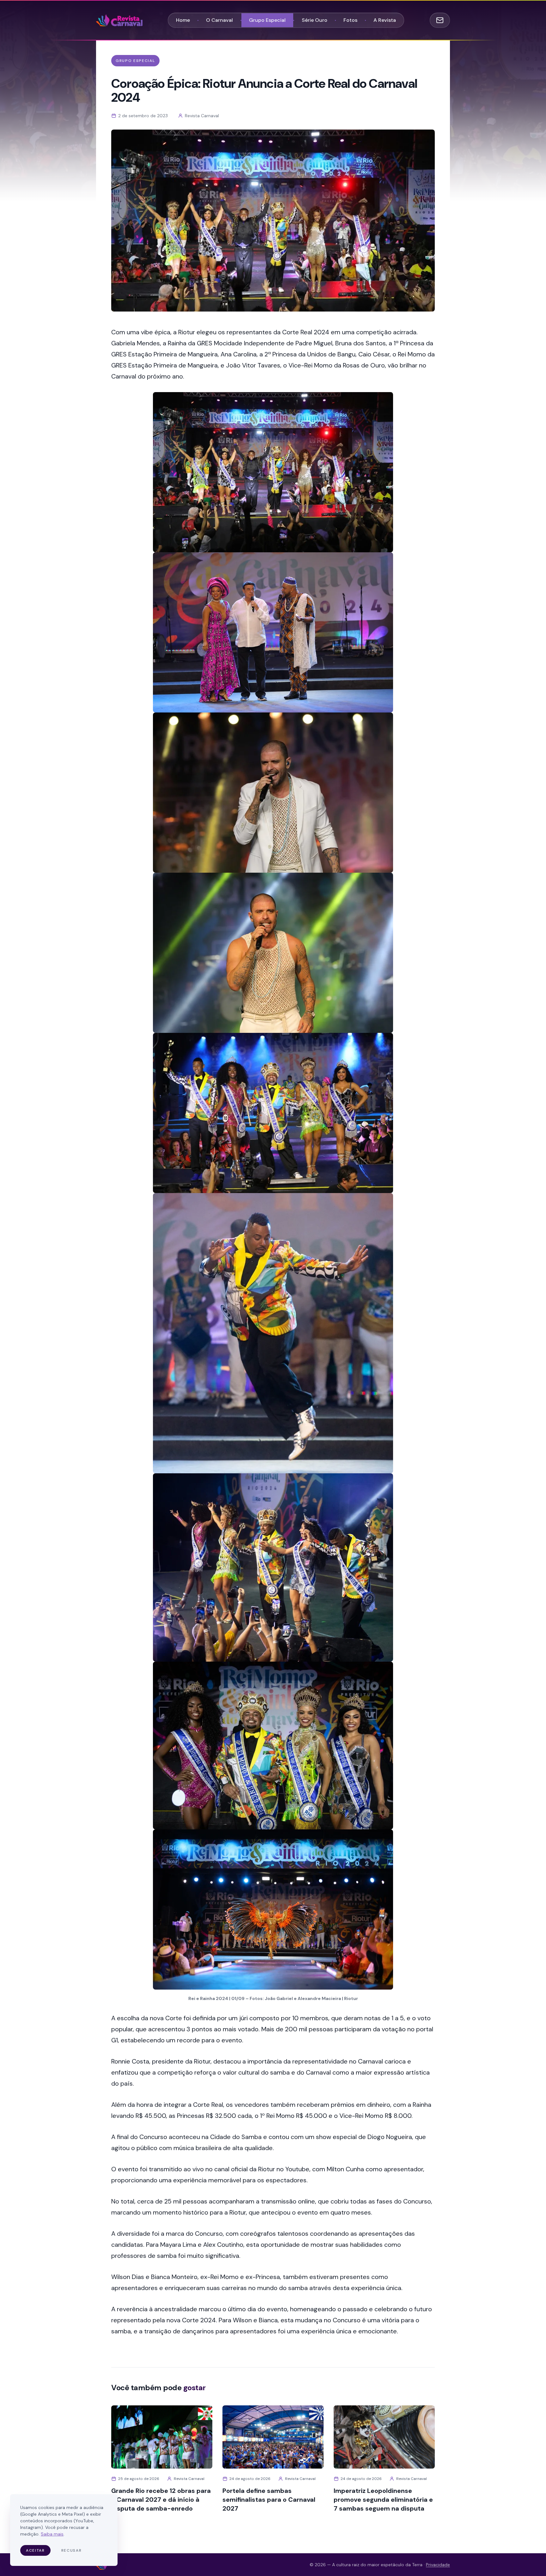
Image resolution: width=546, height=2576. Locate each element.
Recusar (72, 2550)
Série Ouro (315, 20)
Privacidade (438, 2565)
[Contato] (440, 20)
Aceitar (35, 2550)
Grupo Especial (267, 20)
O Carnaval (219, 20)
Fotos (350, 20)
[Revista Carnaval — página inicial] (119, 20)
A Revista (385, 20)
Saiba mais (52, 2534)
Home (183, 20)
